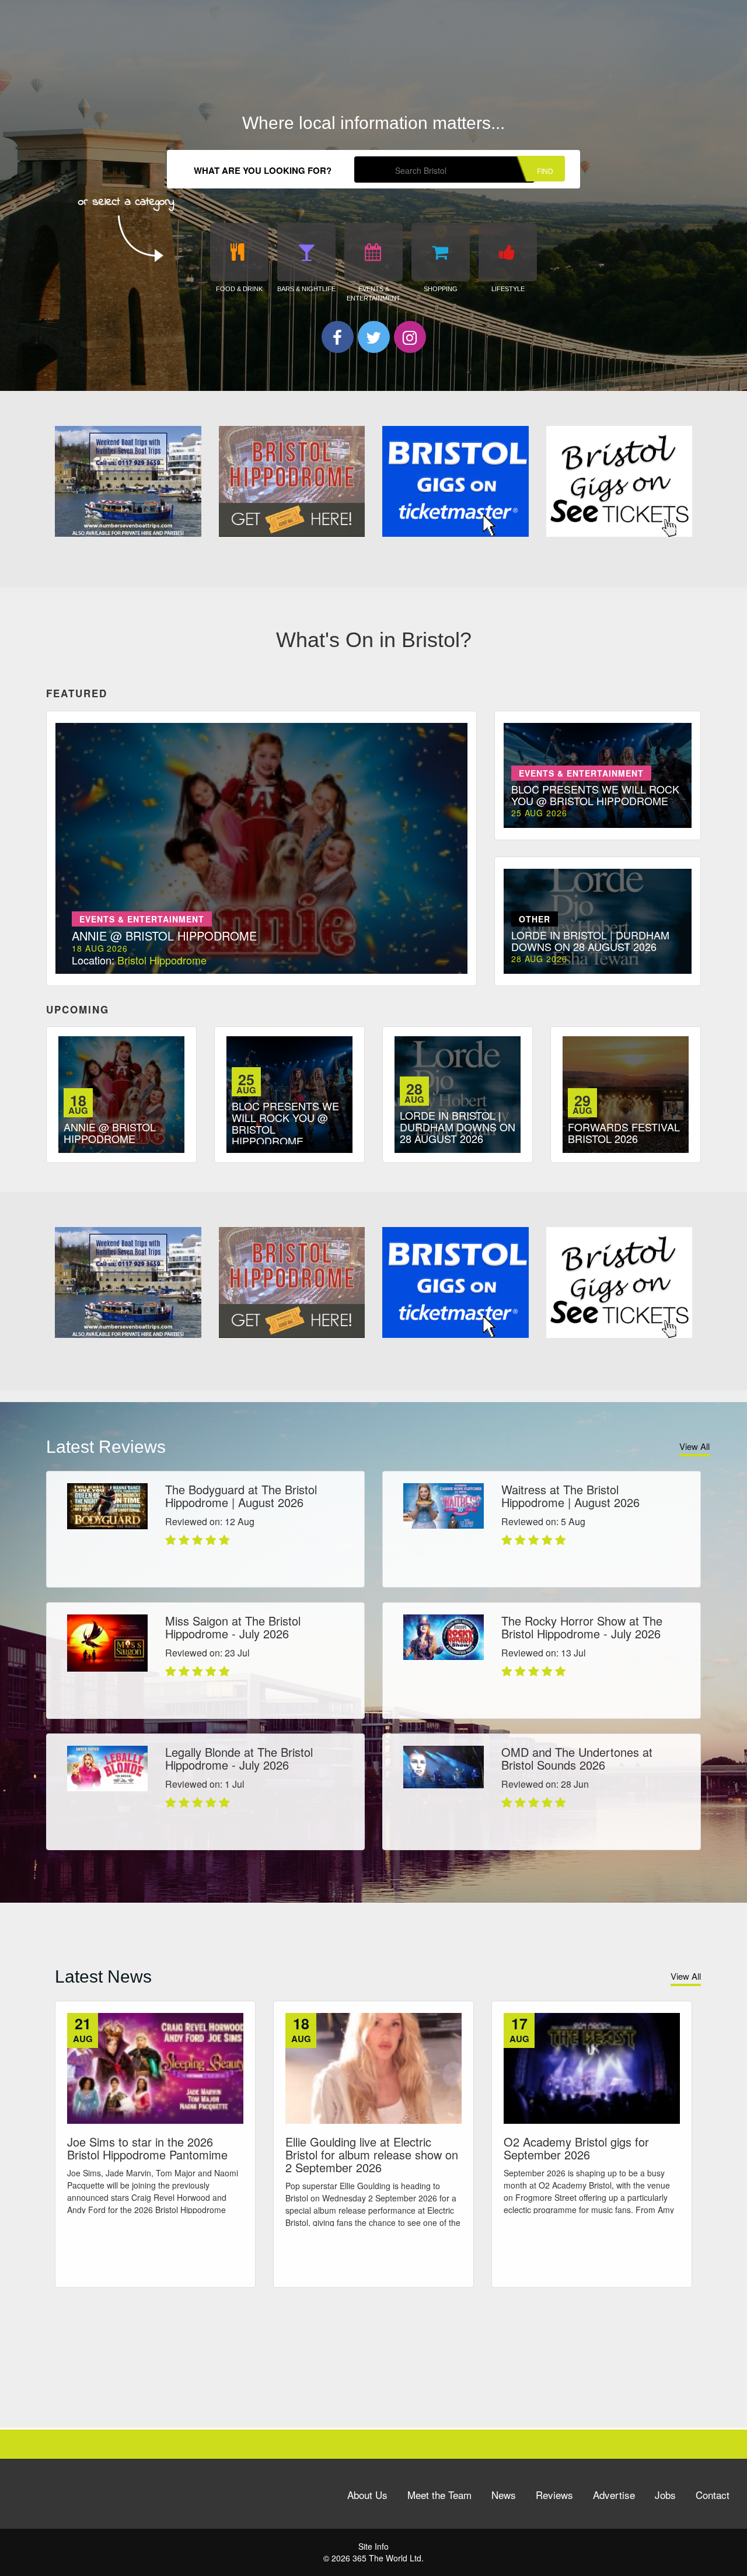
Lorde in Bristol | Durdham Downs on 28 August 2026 (458, 1127)
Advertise (614, 2495)
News (504, 2495)
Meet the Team (439, 2495)
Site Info (373, 2546)
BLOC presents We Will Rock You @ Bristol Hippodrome (285, 1123)
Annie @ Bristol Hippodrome (110, 1133)
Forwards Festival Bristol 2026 (624, 1133)
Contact (713, 2495)
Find (545, 171)
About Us (367, 2495)
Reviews (554, 2495)
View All (694, 1446)
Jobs (665, 2495)
